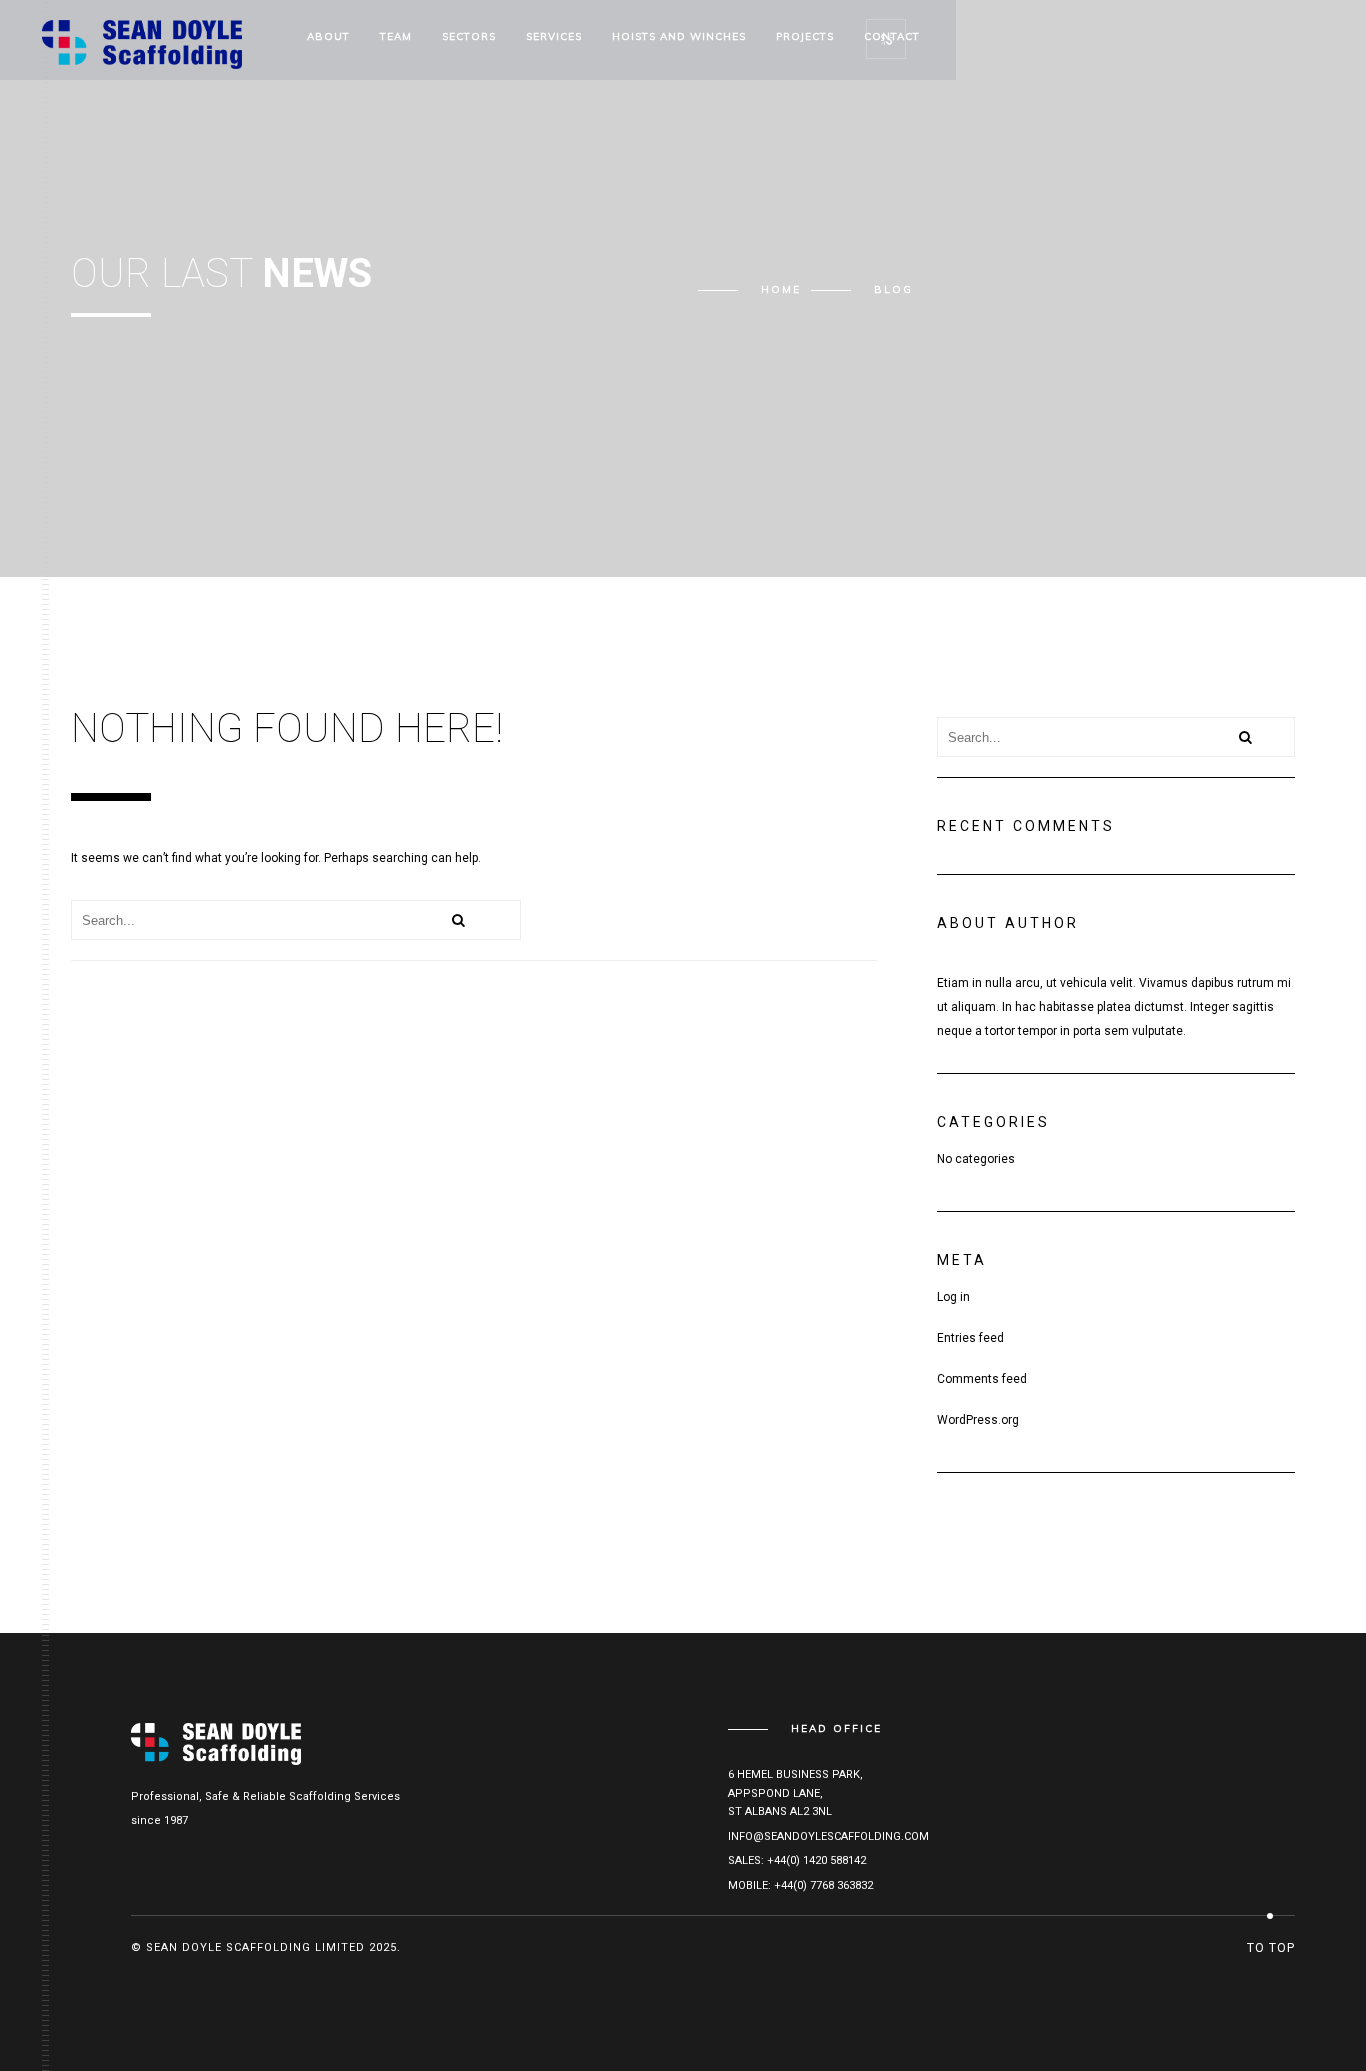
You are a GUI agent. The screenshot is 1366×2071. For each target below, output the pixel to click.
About (328, 36)
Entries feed (970, 1338)
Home (781, 289)
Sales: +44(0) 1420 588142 (797, 1860)
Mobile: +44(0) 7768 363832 (800, 1885)
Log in (953, 1297)
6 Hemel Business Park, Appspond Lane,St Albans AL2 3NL (795, 1793)
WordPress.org (978, 1420)
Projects (805, 36)
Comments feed (982, 1379)
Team (396, 36)
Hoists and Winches (679, 36)
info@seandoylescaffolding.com (828, 1836)
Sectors (469, 36)
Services (554, 36)
